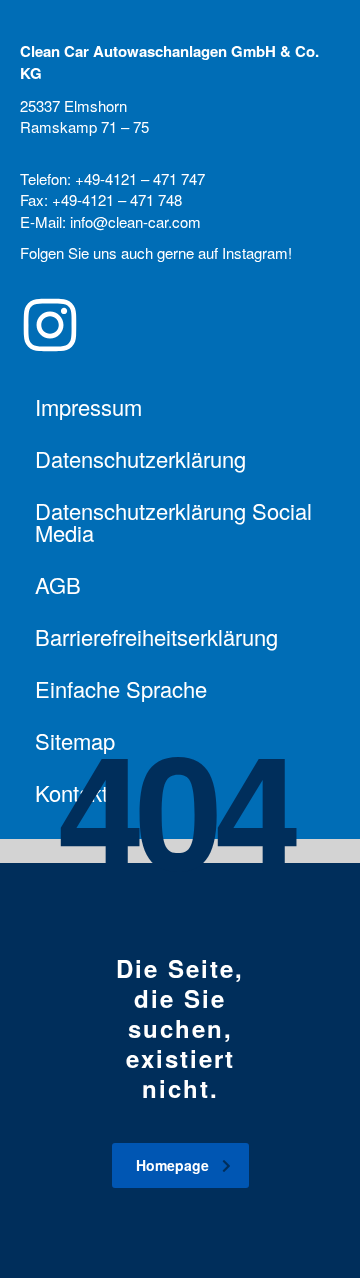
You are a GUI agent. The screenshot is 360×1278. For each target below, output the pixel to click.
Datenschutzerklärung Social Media (173, 521)
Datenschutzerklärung (140, 458)
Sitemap (75, 740)
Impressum (88, 406)
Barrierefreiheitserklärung (156, 636)
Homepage (172, 1165)
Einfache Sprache (121, 688)
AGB (58, 584)
